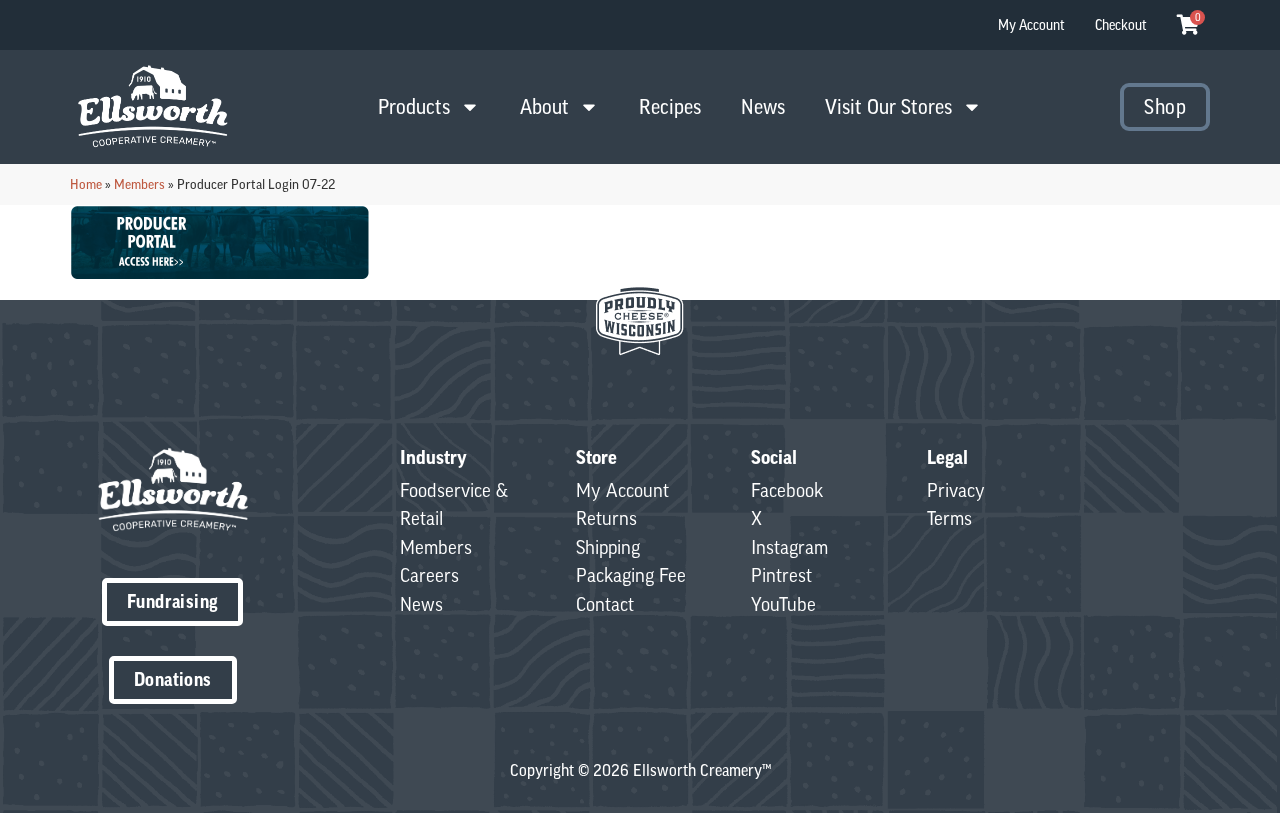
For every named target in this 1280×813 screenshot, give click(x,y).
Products (414, 106)
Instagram (789, 547)
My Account (1031, 25)
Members (139, 184)
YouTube (783, 604)
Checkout (1121, 25)
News (763, 106)
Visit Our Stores (888, 106)
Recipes (670, 106)
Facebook (787, 490)
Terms (949, 518)
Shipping (608, 547)
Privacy (956, 490)
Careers (429, 575)
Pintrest (781, 575)
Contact (605, 604)
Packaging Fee (631, 575)
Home (86, 184)
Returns (606, 518)
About (544, 106)
